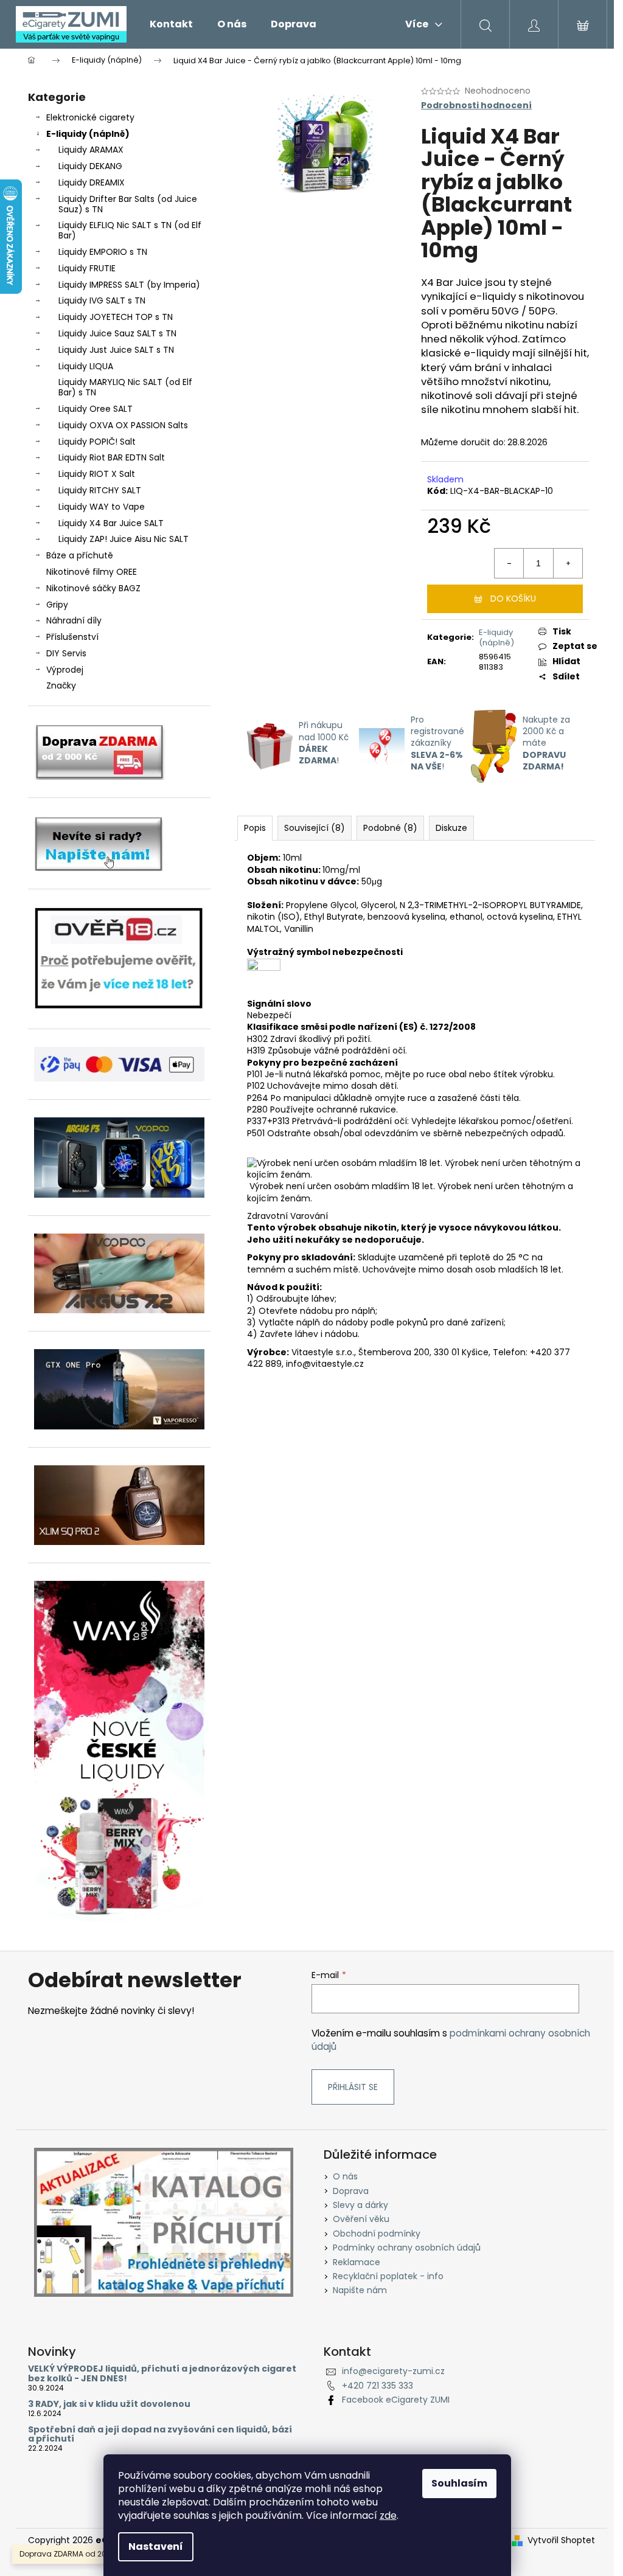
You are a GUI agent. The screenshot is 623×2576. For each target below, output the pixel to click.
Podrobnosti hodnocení (476, 106)
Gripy (57, 605)
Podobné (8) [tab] (390, 828)
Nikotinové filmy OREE (92, 572)
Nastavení (156, 2546)
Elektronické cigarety (90, 117)
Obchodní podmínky (377, 2234)
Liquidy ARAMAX (91, 150)
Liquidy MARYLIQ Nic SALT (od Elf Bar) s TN (125, 387)
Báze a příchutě (80, 555)
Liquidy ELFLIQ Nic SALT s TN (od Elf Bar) (130, 230)
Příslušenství (72, 637)
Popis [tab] (255, 828)
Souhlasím (459, 2483)
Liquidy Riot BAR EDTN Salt (112, 457)
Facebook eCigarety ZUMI (396, 2400)
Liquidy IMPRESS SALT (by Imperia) (129, 285)
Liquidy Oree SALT (96, 409)
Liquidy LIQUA (86, 366)
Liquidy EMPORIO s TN (103, 252)
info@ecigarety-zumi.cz (393, 2371)
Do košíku (513, 599)
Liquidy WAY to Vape (102, 507)
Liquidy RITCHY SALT (100, 490)
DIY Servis (66, 653)
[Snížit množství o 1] (509, 563)
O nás (345, 2176)
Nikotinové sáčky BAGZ (93, 588)
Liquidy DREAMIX (92, 182)
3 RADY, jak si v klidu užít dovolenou (109, 2404)
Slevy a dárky (360, 2205)
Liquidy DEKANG (90, 166)
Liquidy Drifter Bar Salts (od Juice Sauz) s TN (128, 204)
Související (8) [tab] (315, 828)
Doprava (351, 2191)
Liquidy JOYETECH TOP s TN (116, 317)
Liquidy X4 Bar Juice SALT (111, 523)
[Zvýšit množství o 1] (568, 563)
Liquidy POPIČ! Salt (97, 442)
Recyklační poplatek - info (388, 2276)
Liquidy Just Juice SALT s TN (116, 350)
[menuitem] (171, 24)
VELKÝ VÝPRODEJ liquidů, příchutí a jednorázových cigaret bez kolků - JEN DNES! (162, 2374)
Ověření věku (361, 2219)
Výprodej (65, 670)
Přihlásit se (353, 2087)
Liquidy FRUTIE (87, 268)
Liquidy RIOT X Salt (97, 474)
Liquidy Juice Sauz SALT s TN (117, 333)
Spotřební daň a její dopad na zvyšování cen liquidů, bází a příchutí (160, 2435)
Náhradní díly (74, 620)
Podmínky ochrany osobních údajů (407, 2248)
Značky (61, 686)
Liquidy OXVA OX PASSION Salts (123, 425)
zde (388, 2515)
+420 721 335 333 (378, 2386)
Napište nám (360, 2290)
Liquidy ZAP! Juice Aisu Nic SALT (124, 539)
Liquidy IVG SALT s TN (102, 300)
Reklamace (357, 2262)
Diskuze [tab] (451, 828)
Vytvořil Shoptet (561, 2540)
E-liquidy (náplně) (88, 134)
